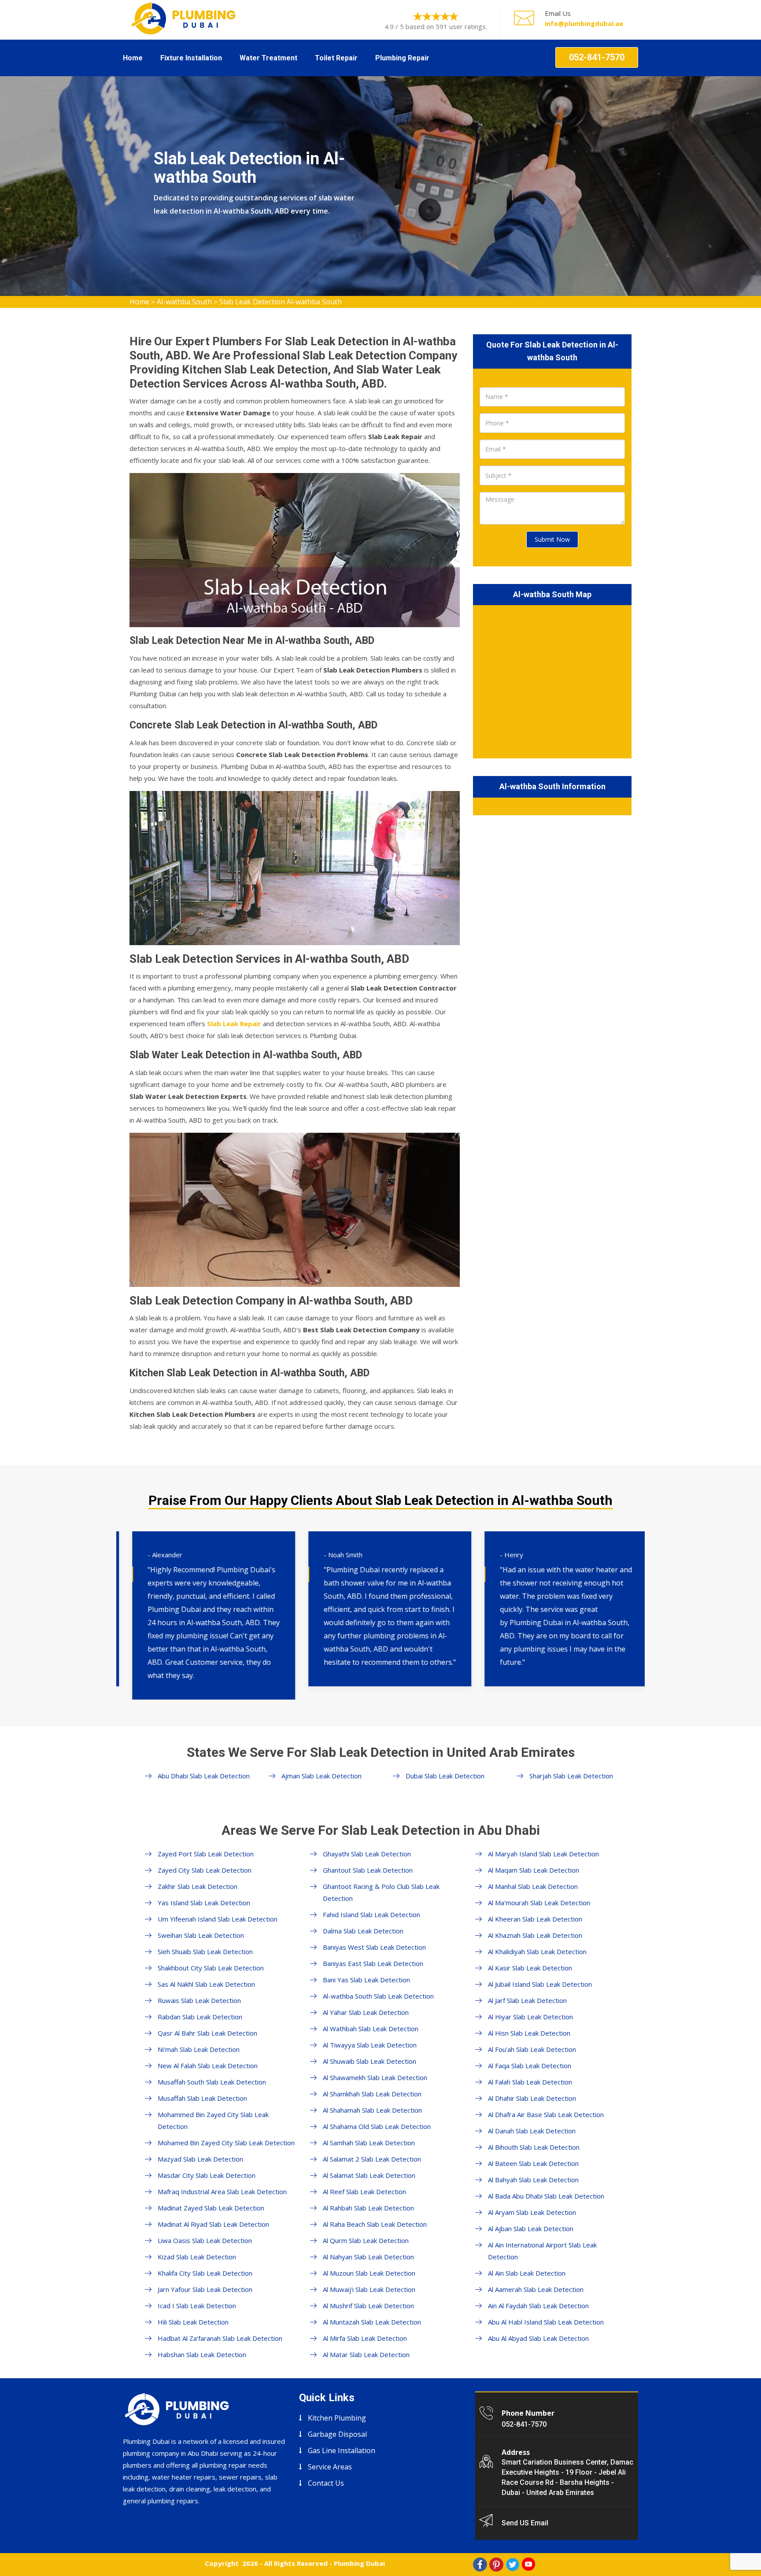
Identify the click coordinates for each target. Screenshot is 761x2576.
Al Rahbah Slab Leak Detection (368, 2208)
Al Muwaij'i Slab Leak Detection (369, 2289)
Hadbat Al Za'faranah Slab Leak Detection (220, 2338)
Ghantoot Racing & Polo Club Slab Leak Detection (381, 1892)
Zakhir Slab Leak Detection (198, 1886)
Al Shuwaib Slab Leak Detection (369, 2061)
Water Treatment (268, 58)
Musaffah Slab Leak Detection (202, 2098)
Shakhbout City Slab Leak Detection (211, 1968)
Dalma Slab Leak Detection (363, 1931)
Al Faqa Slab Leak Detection (530, 2066)
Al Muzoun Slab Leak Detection (369, 2273)
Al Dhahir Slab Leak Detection (532, 2098)
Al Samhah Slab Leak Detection (369, 2143)
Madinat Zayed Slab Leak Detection (211, 2208)
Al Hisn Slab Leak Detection (529, 2033)
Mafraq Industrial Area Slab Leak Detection (222, 2192)
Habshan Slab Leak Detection (202, 2354)
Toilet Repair (336, 58)
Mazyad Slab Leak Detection (200, 2159)
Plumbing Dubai (359, 2563)
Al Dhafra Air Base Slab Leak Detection (546, 2114)
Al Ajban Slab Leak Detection (531, 2229)
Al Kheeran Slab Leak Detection (535, 1919)
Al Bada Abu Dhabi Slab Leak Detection (546, 2196)
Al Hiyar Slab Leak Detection (530, 2017)
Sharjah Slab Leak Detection (571, 1776)
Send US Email (525, 2523)
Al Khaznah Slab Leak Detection (535, 1935)
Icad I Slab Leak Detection (197, 2306)
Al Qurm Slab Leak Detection (366, 2240)
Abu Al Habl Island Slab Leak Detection (546, 2322)
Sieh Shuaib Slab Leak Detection (205, 1951)
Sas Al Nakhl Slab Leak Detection (206, 1984)
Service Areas (330, 2467)
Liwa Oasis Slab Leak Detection (205, 2240)
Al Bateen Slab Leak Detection (533, 2163)
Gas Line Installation (342, 2450)
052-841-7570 (597, 57)
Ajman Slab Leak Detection (321, 1776)
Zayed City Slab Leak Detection (205, 1870)
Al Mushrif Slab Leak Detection (368, 2306)
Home (133, 58)
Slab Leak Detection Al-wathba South (281, 302)
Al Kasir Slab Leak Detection (530, 1968)
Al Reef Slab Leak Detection (364, 2192)
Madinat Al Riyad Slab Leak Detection (213, 2224)
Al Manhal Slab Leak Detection (533, 1886)
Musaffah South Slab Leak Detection (212, 2082)
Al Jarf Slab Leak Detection (527, 2000)
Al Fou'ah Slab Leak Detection (532, 2049)
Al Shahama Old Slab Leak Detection (377, 2126)
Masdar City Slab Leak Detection (207, 2175)
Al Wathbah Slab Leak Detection (371, 2029)
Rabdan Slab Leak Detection (200, 2017)
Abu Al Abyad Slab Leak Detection (538, 2338)
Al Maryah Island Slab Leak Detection (543, 1854)
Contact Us (326, 2483)
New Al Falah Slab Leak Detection (208, 2066)
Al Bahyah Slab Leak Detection (533, 2180)
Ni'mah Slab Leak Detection (199, 2049)
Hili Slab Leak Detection (193, 2322)
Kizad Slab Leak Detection (197, 2257)
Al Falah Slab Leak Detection (530, 2082)
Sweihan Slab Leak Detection (201, 1935)
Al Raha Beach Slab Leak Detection (375, 2224)
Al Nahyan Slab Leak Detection (368, 2257)
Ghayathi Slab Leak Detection (367, 1854)
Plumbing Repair (402, 58)
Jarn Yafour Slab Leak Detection (205, 2289)
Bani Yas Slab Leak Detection (366, 1980)
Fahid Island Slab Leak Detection (371, 1914)
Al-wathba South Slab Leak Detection (378, 1996)
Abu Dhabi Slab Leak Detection (204, 1776)
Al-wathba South (184, 302)
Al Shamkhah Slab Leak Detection (372, 2094)
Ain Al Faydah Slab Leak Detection (538, 2306)
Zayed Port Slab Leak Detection (206, 1854)
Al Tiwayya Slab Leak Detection (370, 2045)
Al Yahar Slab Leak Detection (366, 2012)
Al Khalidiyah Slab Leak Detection (537, 1951)
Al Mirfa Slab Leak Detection (365, 2338)
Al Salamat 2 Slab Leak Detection (372, 2159)
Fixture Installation (191, 58)
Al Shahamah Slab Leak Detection (372, 2110)
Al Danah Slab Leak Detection (532, 2131)
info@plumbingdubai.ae (584, 23)
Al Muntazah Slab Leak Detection (372, 2322)
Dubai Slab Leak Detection (445, 1776)
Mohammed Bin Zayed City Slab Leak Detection (213, 2120)
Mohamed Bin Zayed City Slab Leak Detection (226, 2143)
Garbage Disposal (337, 2434)
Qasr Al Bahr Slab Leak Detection (207, 2033)
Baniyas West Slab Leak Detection (374, 1947)
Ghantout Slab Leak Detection (368, 1870)
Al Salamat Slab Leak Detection (369, 2175)
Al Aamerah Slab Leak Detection (536, 2289)
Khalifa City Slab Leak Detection (205, 2273)
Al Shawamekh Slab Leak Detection (375, 2077)
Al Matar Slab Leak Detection (366, 2354)
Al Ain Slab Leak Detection (527, 2273)
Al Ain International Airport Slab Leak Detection (542, 2251)
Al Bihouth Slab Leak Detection (534, 2147)
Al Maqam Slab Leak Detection (534, 1870)
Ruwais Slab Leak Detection (199, 2000)
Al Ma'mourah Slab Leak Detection (539, 1903)
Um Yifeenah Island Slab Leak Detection (218, 1919)
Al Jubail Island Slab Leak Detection (540, 1984)
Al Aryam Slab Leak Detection (532, 2212)
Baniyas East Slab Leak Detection (373, 1963)
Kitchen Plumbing (337, 2418)
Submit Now (552, 539)
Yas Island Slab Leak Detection (204, 1903)
